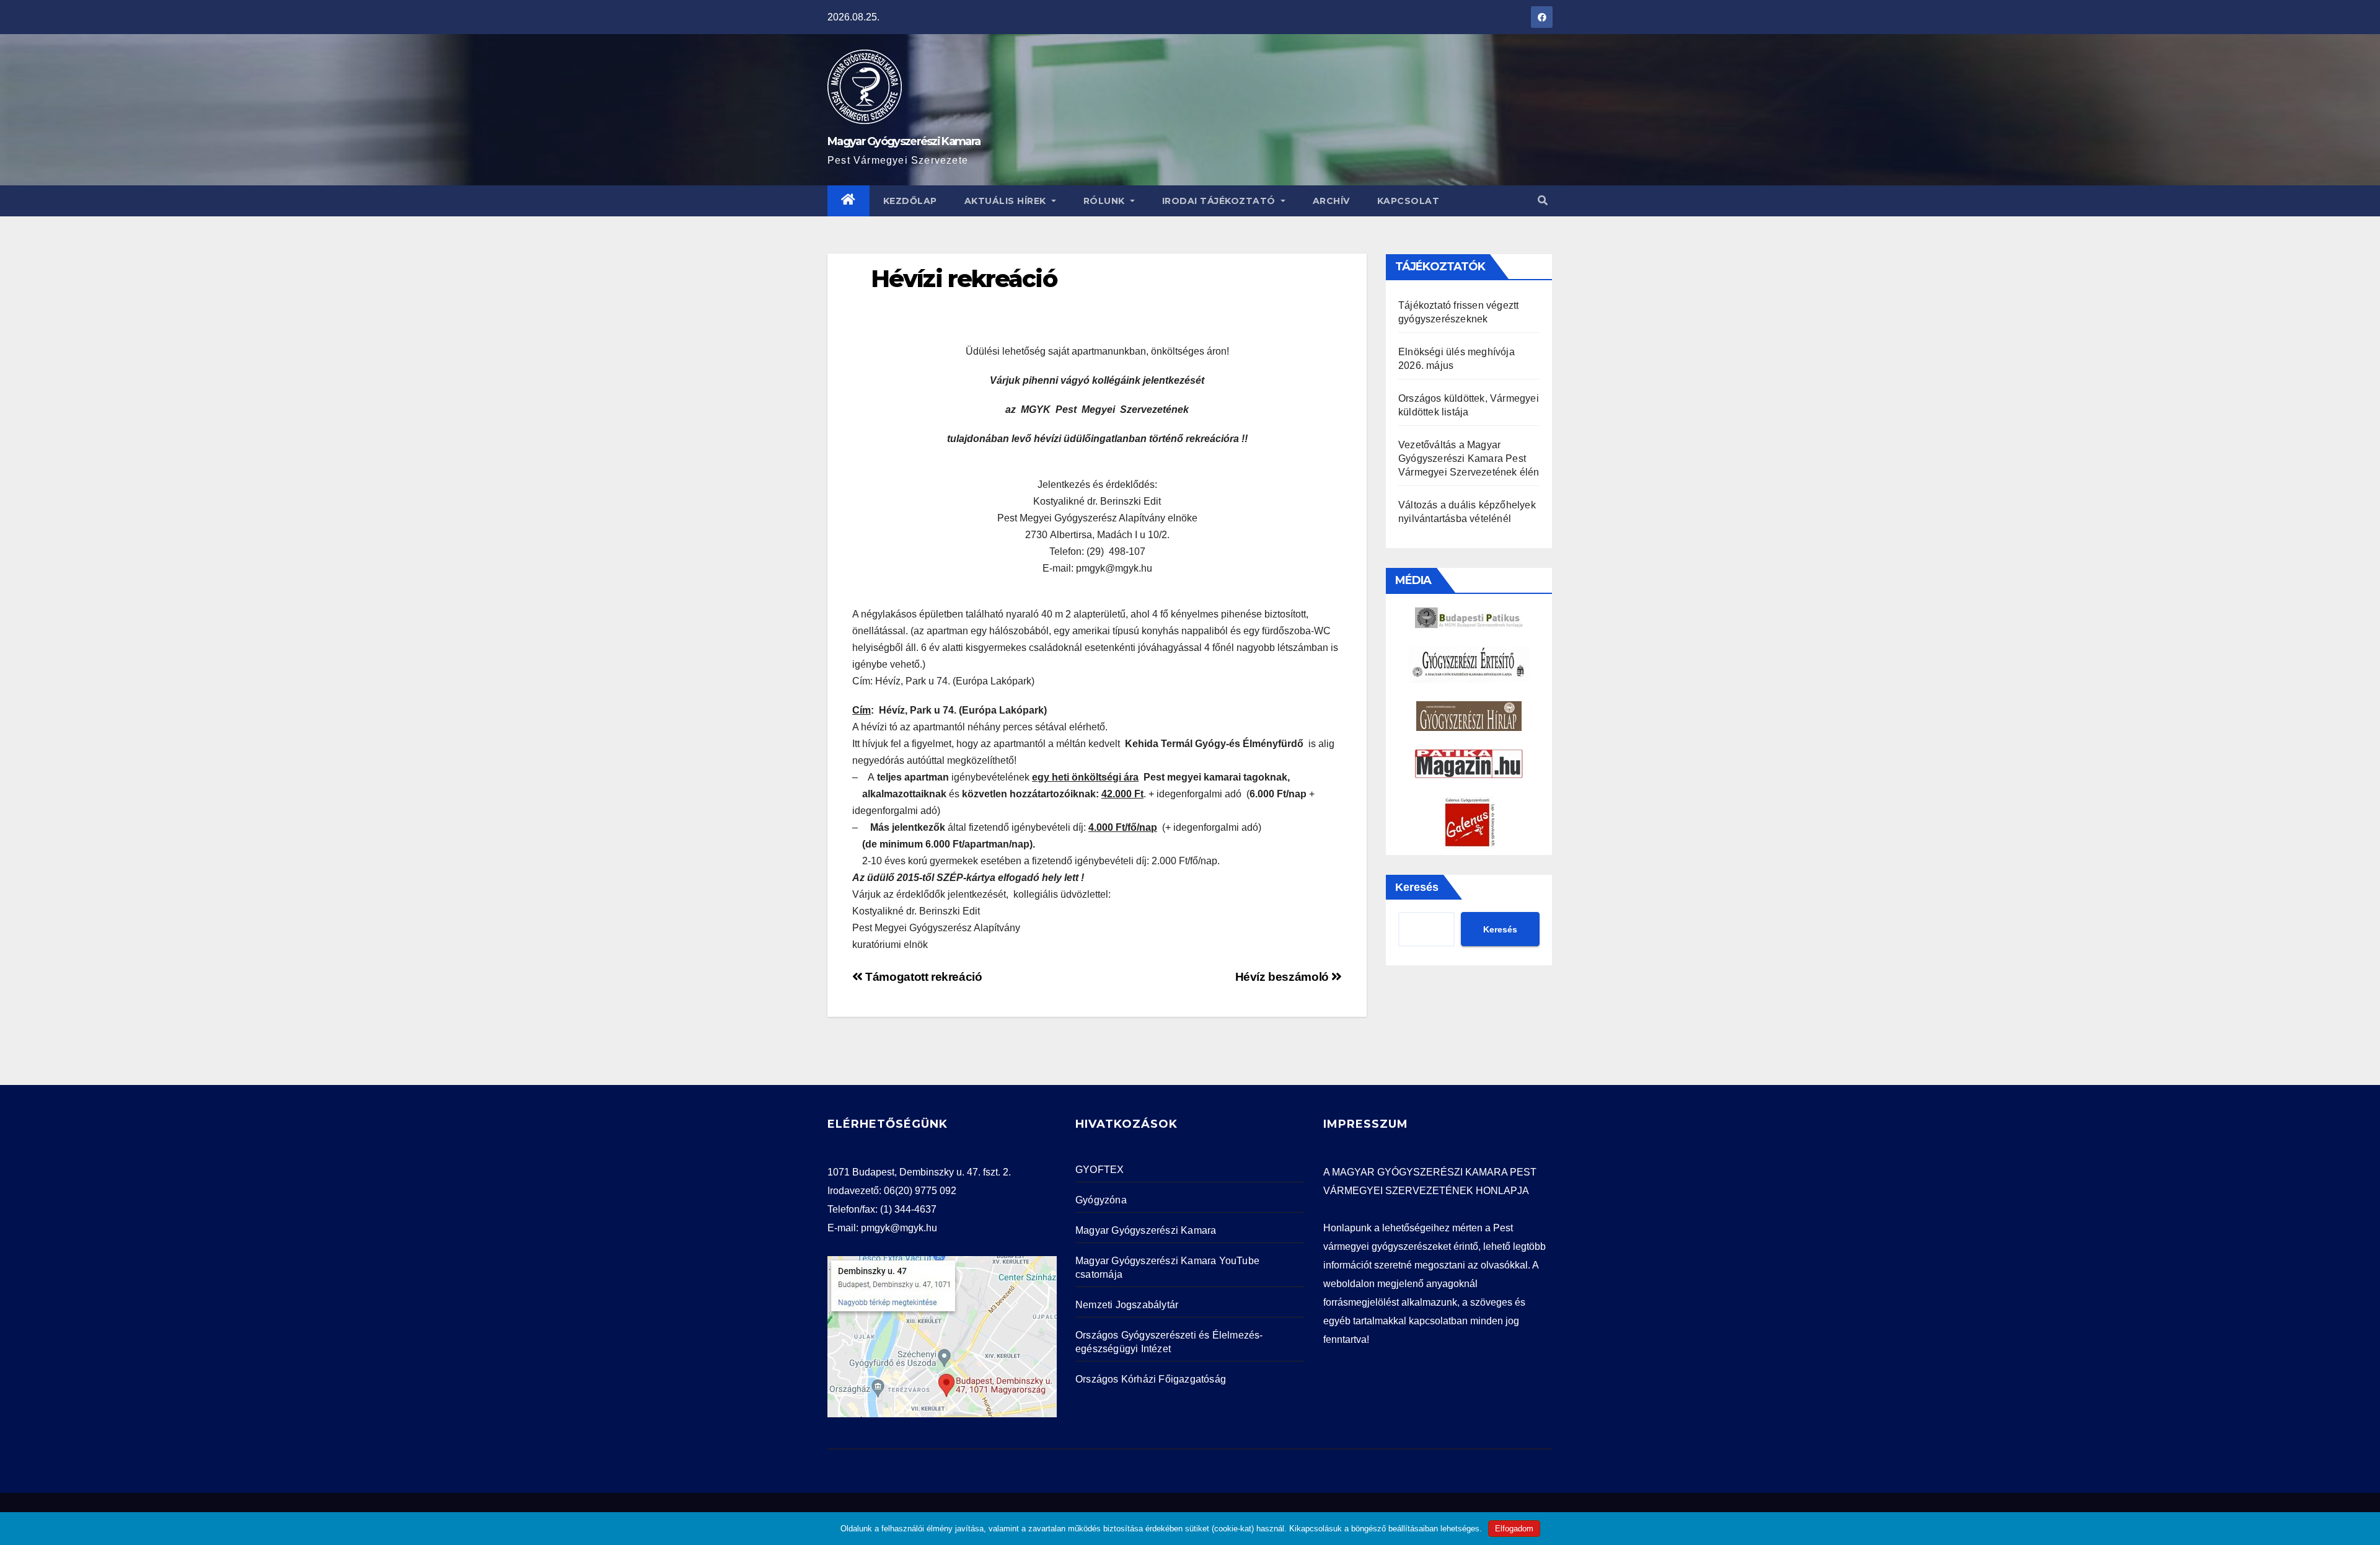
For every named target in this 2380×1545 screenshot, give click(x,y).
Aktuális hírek (1007, 201)
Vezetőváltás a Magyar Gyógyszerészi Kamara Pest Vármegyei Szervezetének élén (1469, 458)
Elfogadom (1514, 1529)
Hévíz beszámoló (1284, 977)
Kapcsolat (1408, 201)
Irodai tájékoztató (1220, 201)
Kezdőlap (910, 201)
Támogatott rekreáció (923, 977)
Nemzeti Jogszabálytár (1127, 1305)
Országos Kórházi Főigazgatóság (1151, 1379)
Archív (1331, 201)
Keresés (1417, 887)
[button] (1543, 201)
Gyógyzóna (1101, 1200)
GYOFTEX (1100, 1170)
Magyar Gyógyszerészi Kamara (904, 141)
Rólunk (1106, 201)
